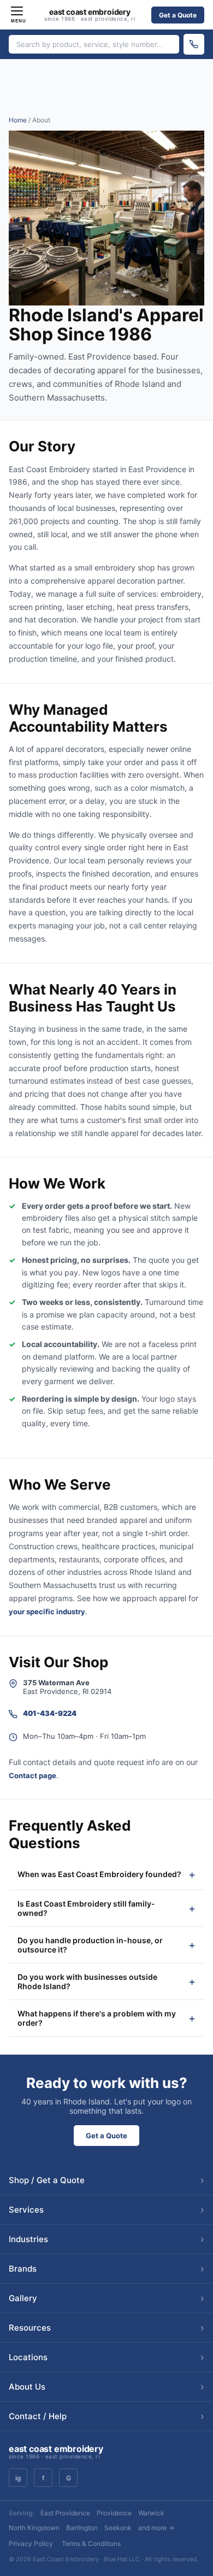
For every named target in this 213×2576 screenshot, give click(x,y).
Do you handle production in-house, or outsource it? (90, 1945)
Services (106, 2210)
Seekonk (118, 2528)
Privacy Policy (31, 2543)
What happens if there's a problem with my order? (97, 2018)
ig (18, 2478)
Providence (114, 2513)
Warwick (151, 2513)
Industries (106, 2239)
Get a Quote (178, 15)
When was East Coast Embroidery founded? (99, 1874)
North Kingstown (34, 2528)
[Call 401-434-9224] (194, 44)
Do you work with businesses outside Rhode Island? (87, 1981)
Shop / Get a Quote (106, 2180)
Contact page (32, 1775)
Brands (106, 2269)
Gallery (106, 2298)
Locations (106, 2357)
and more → (156, 2528)
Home (18, 120)
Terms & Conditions (91, 2543)
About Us (106, 2387)
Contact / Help (106, 2416)
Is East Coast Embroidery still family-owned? (86, 1908)
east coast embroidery (90, 15)
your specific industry (47, 1612)
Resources (106, 2328)
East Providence (65, 2513)
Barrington (82, 2528)
